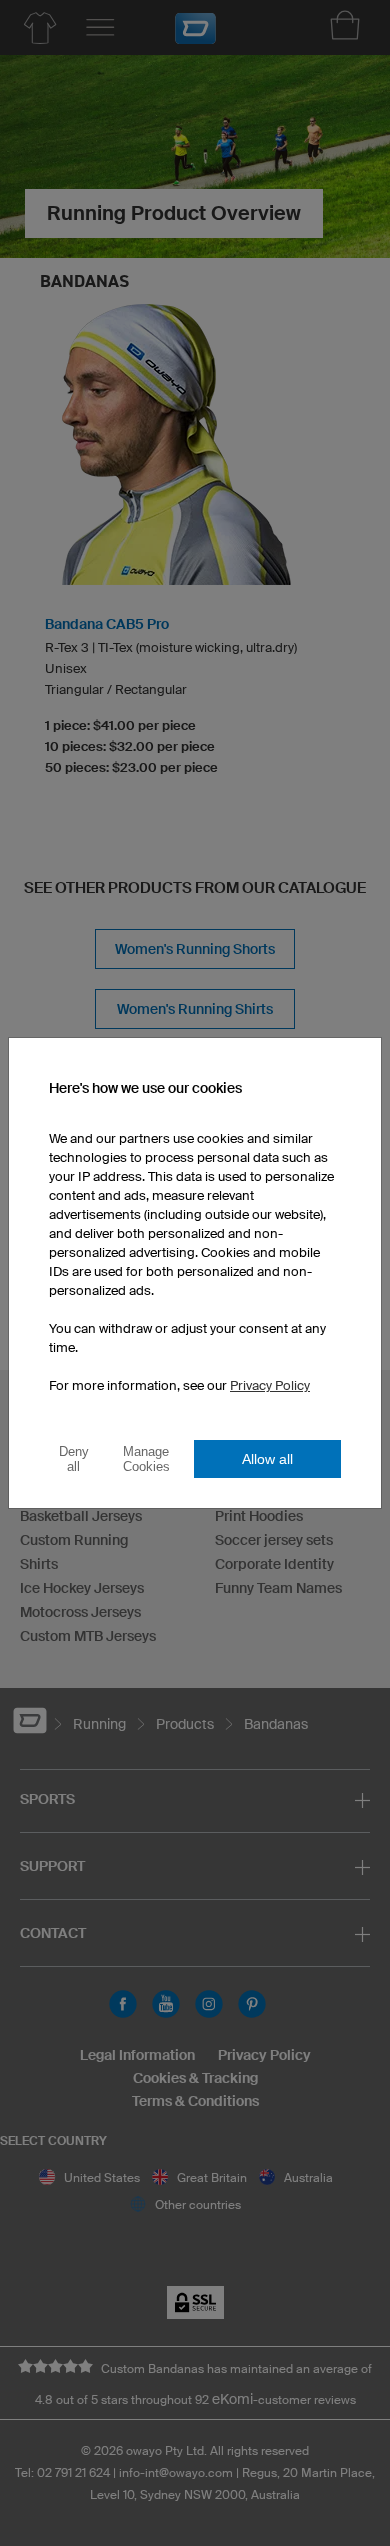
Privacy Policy (270, 1385)
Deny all (74, 1459)
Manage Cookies (146, 1459)
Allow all (267, 1459)
